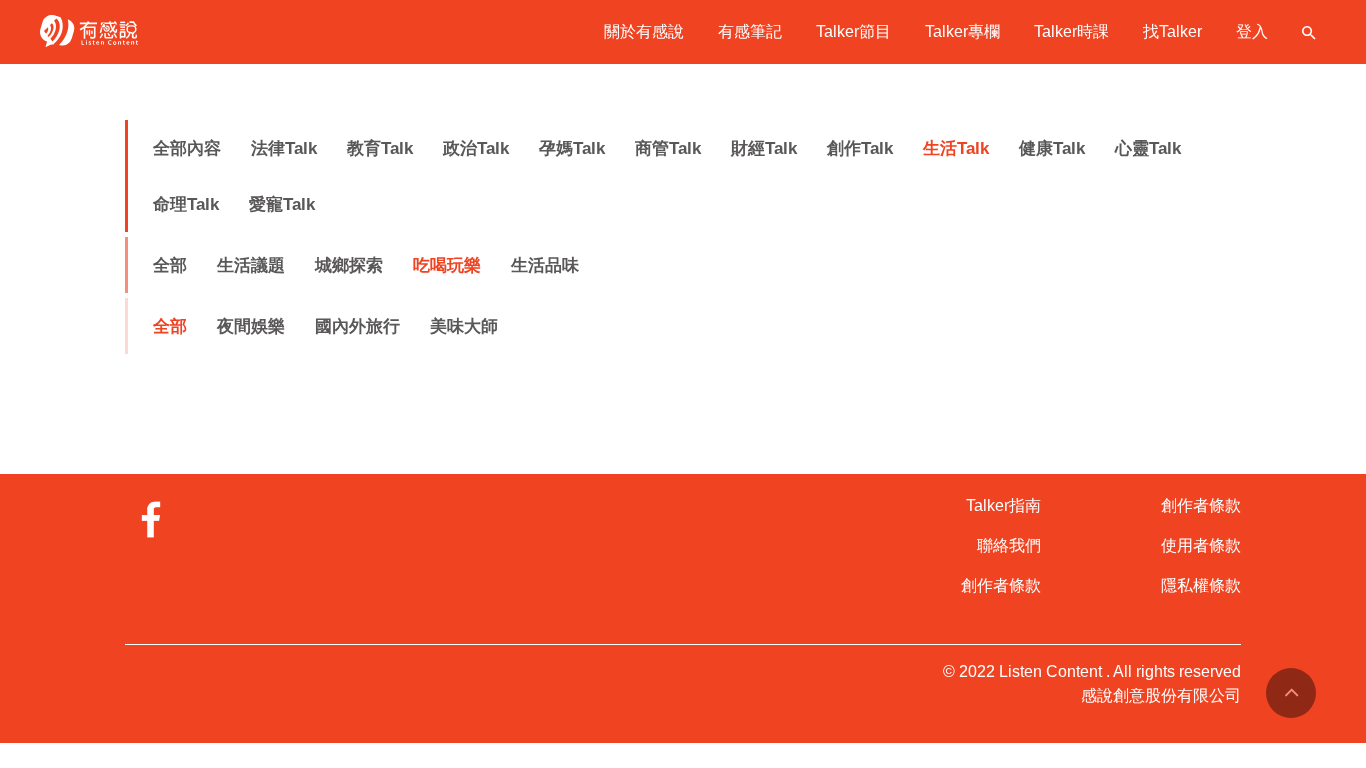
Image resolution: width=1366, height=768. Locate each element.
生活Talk (956, 148)
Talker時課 (1071, 31)
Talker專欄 (962, 31)
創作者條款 (1001, 585)
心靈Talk (1148, 148)
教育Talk (380, 148)
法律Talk (284, 148)
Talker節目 (853, 31)
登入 (1252, 31)
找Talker (1172, 31)
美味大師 (464, 326)
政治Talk (476, 148)
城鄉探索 (349, 265)
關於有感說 (644, 31)
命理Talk (186, 204)
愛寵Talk (282, 204)
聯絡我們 (1009, 545)
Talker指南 (1003, 505)
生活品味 (545, 265)
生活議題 (251, 265)
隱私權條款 (1201, 585)
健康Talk (1052, 148)
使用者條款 (1201, 545)
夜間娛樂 (251, 326)
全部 (170, 265)
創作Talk (860, 148)
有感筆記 (750, 31)
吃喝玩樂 (447, 265)
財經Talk (764, 148)
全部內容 (187, 148)
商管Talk (668, 148)
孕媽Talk (572, 148)
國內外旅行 (357, 326)
